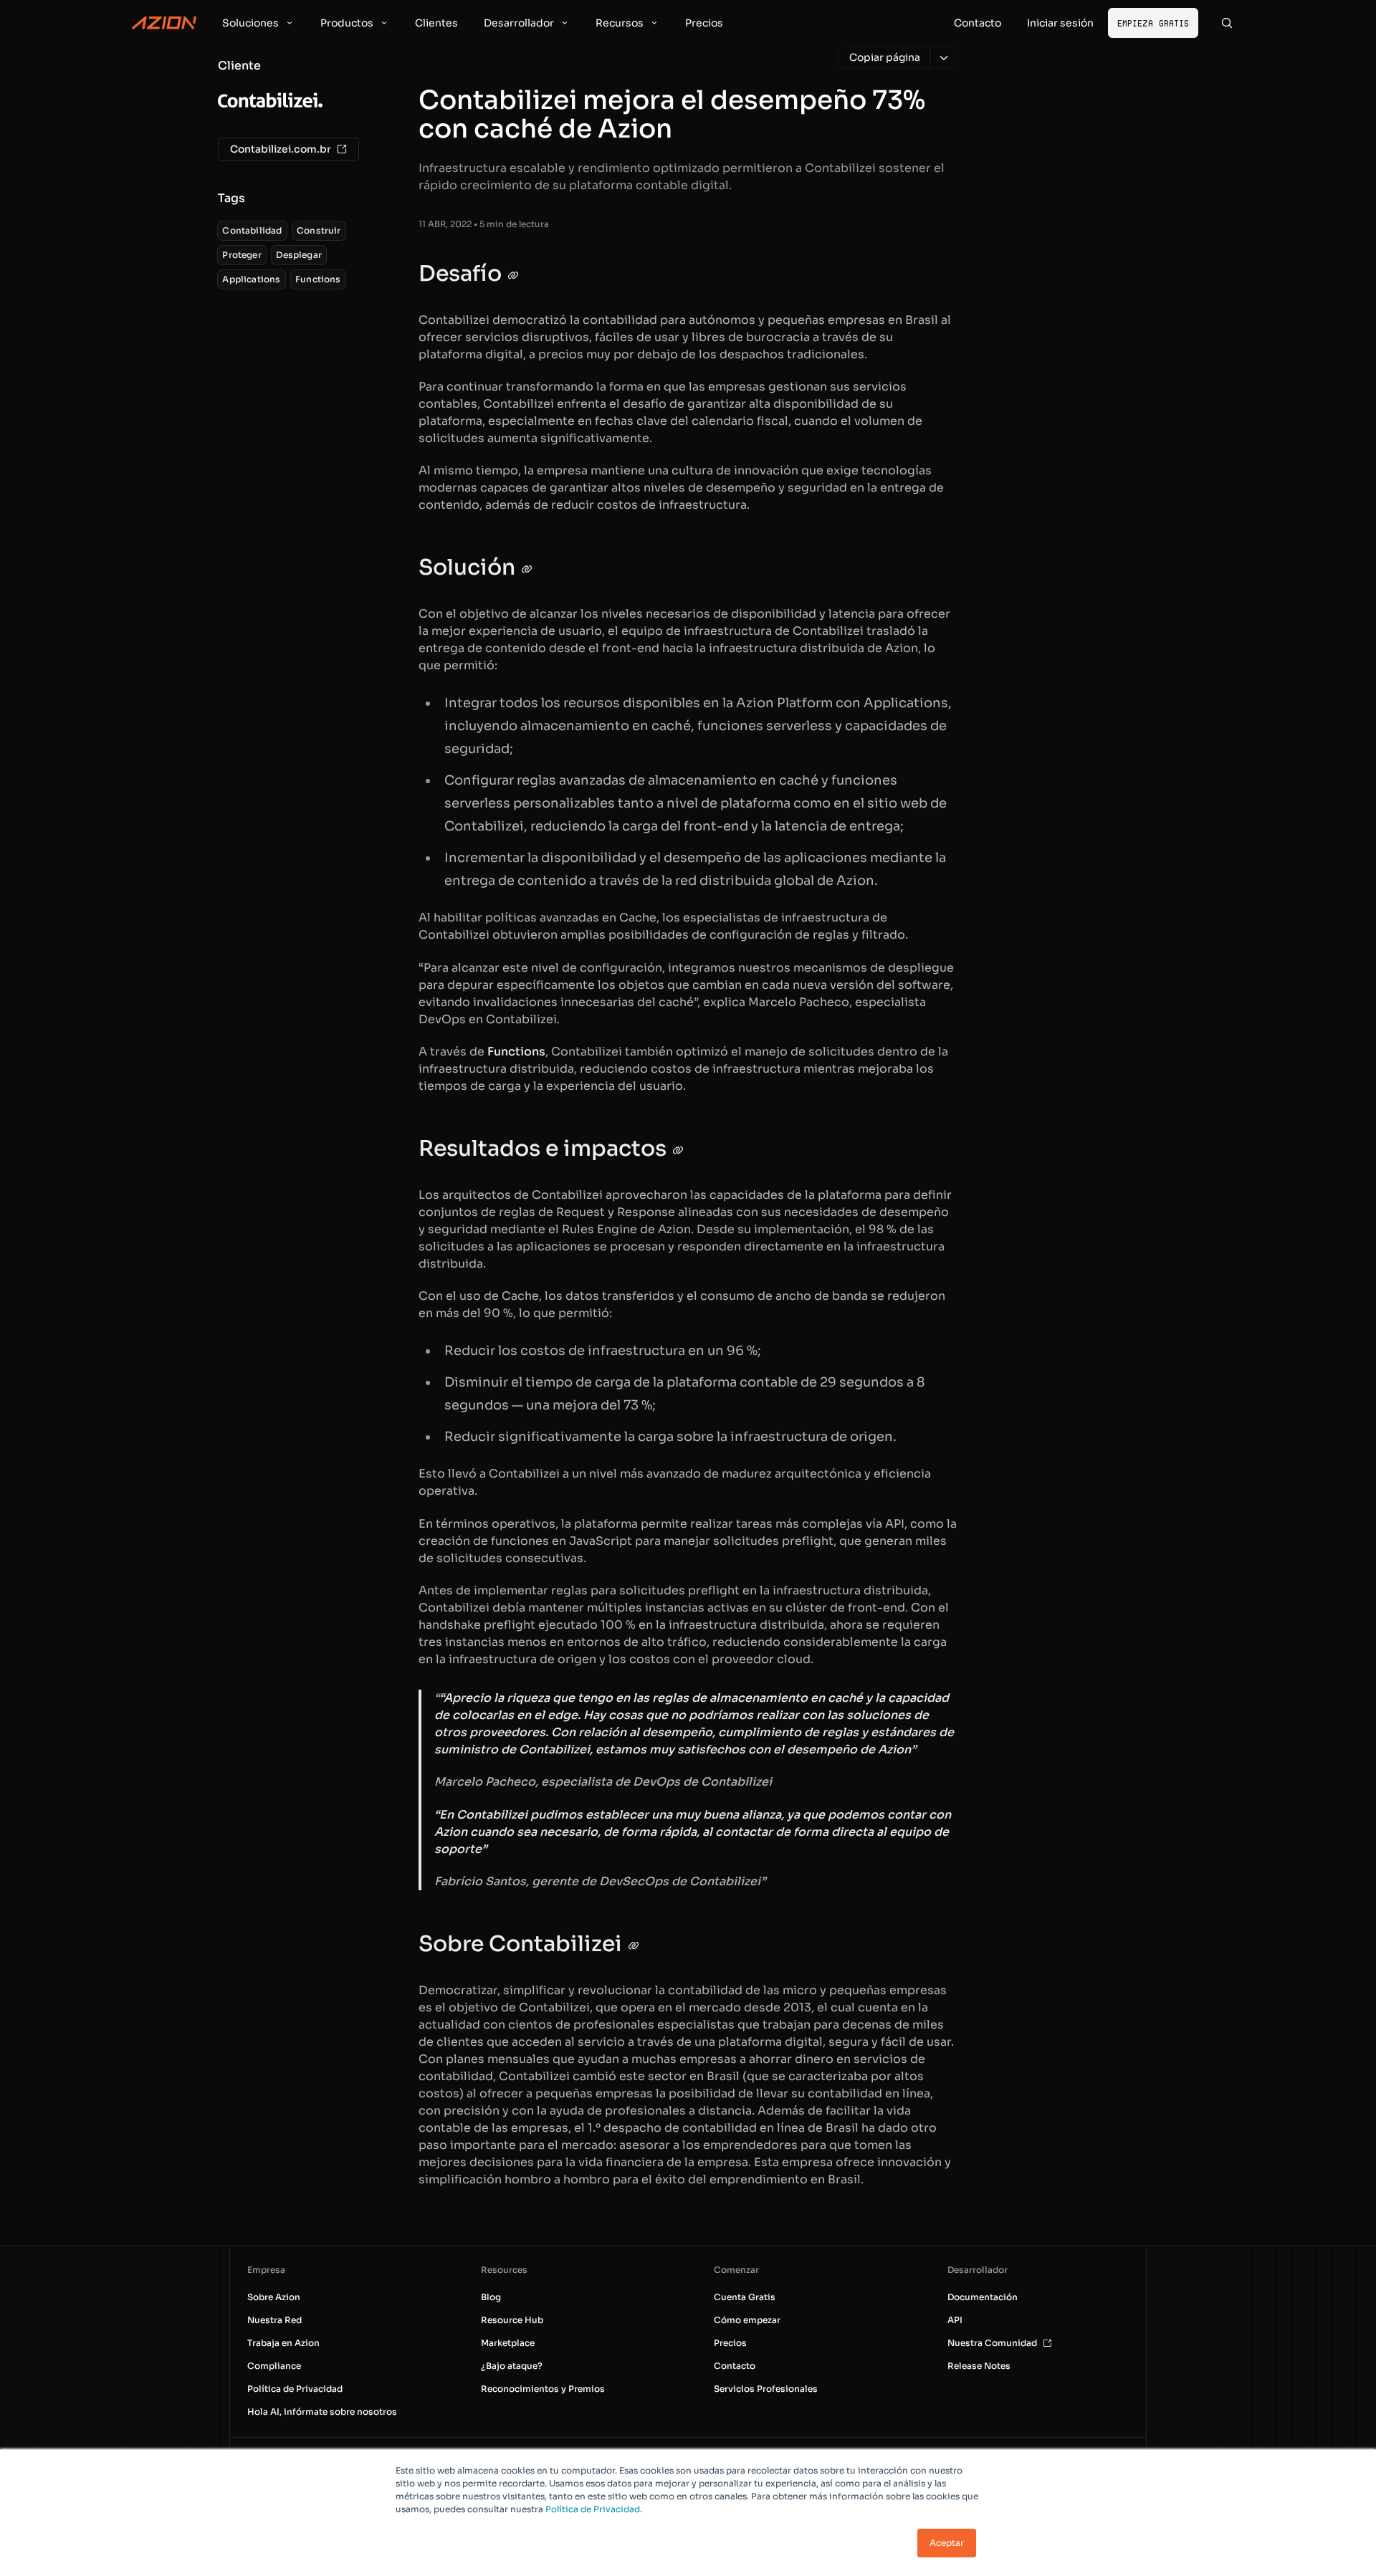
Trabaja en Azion (283, 2343)
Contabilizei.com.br (281, 149)
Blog (491, 2297)
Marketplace (508, 2343)
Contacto (735, 2366)
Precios (730, 2343)
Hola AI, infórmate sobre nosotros (322, 2412)
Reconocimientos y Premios (543, 2389)
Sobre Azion (274, 2297)
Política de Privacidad (593, 2509)
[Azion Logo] (164, 23)
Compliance (274, 2366)
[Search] (1227, 23)
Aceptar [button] (947, 2543)
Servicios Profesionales (766, 2389)
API (955, 2320)
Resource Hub (512, 2320)
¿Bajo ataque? (512, 2366)
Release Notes (979, 2366)
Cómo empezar (747, 2320)
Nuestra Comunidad (992, 2343)
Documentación (983, 2297)
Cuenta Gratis (745, 2297)
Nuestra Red (274, 2320)
